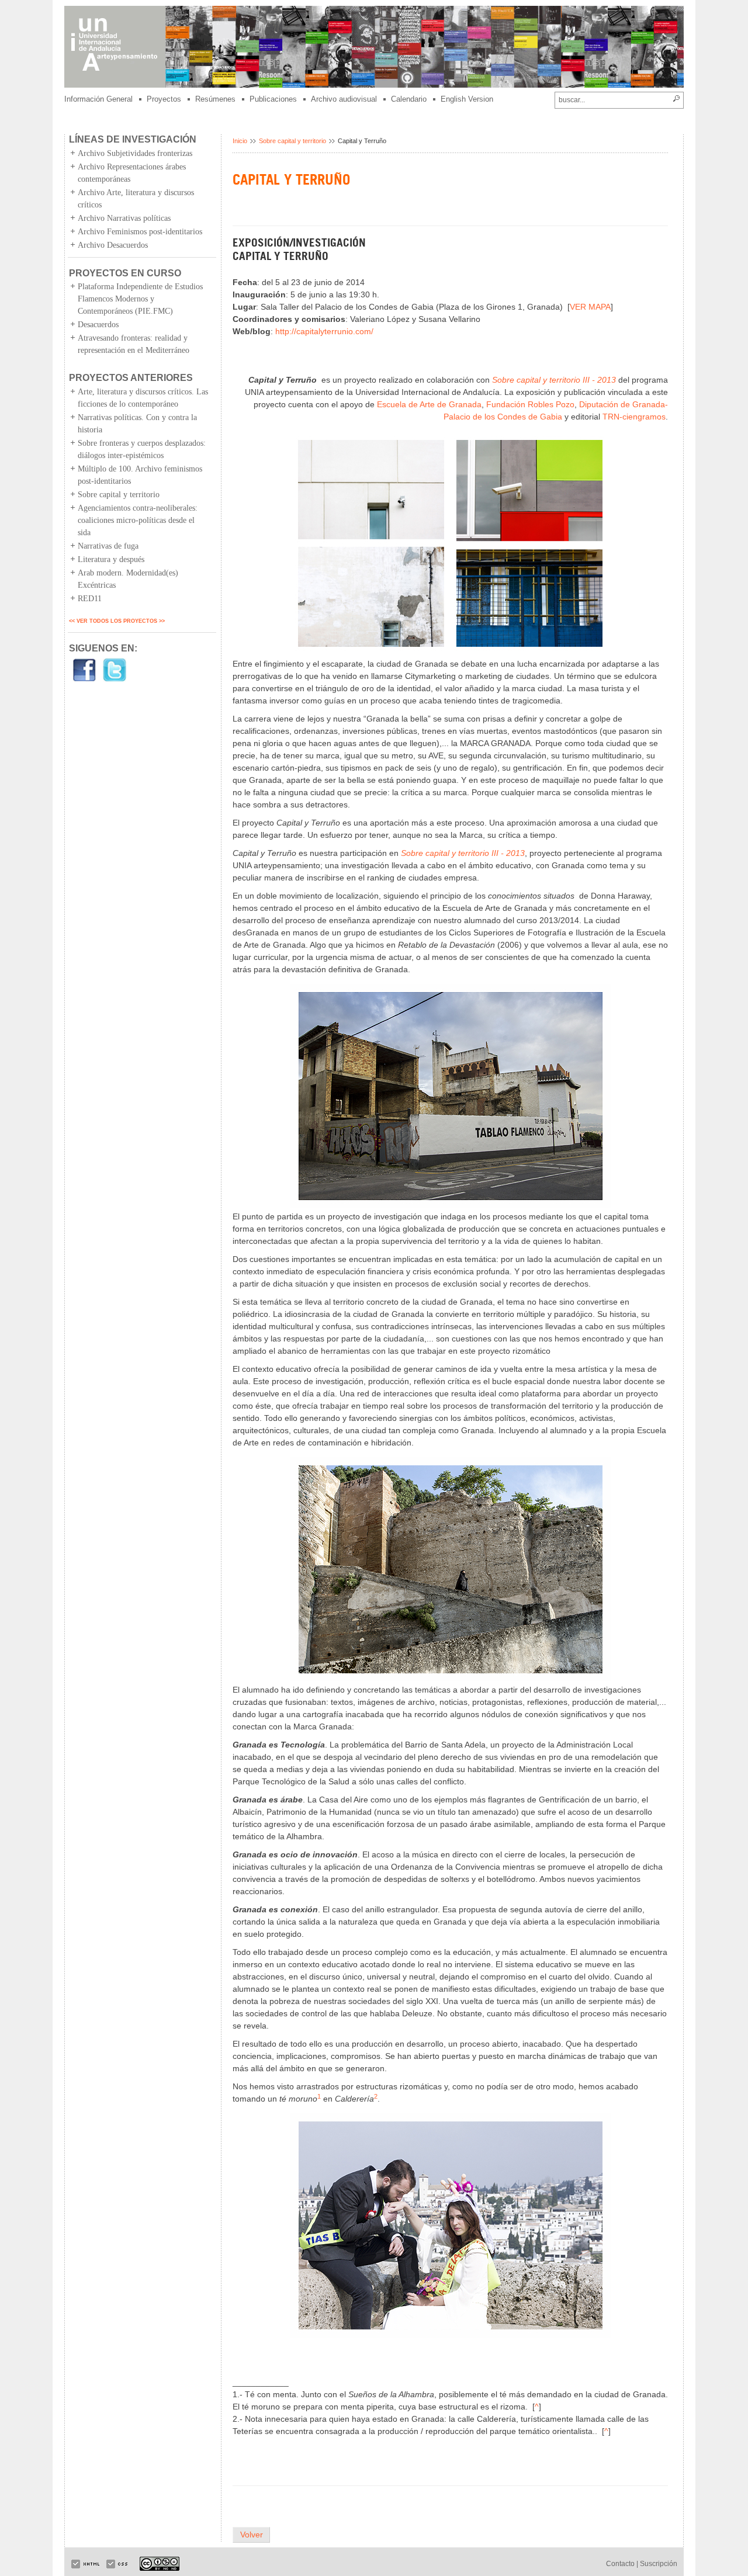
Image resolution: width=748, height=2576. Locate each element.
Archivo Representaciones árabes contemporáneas (132, 173)
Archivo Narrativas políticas (124, 218)
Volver (252, 2535)
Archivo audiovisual (344, 99)
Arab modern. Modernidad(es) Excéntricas (128, 579)
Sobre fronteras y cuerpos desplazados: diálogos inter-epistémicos (142, 449)
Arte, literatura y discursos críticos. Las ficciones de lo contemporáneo (143, 398)
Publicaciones (273, 99)
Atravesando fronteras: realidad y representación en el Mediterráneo (134, 344)
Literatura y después (111, 559)
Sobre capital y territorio (119, 495)
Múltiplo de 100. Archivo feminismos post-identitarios (140, 475)
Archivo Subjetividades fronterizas (135, 153)
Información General (98, 99)
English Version (467, 99)
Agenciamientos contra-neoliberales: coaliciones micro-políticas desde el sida (138, 520)
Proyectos (164, 99)
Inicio (240, 141)
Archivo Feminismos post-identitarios (140, 232)
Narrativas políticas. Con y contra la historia (137, 424)
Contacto (620, 2564)
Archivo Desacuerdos (113, 245)
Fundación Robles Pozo (530, 404)
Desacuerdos (98, 325)
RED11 (90, 599)
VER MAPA (590, 307)
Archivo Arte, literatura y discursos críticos (136, 199)
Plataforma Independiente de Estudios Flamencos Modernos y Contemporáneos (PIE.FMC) (140, 299)
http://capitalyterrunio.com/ (324, 331)
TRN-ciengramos (634, 417)
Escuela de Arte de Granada (429, 404)
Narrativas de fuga (108, 546)
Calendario (409, 99)
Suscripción (659, 2564)
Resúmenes (215, 99)
